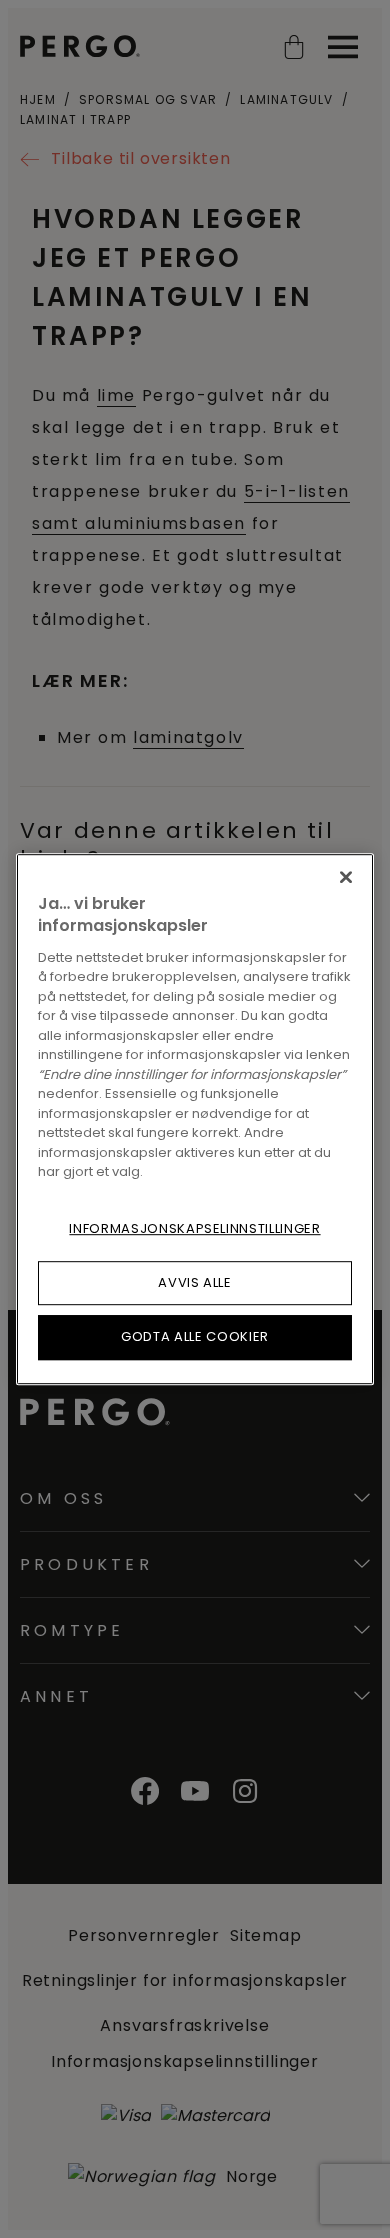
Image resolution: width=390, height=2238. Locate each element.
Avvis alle (195, 1282)
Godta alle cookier (195, 1337)
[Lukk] (346, 877)
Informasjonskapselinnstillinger (194, 1228)
